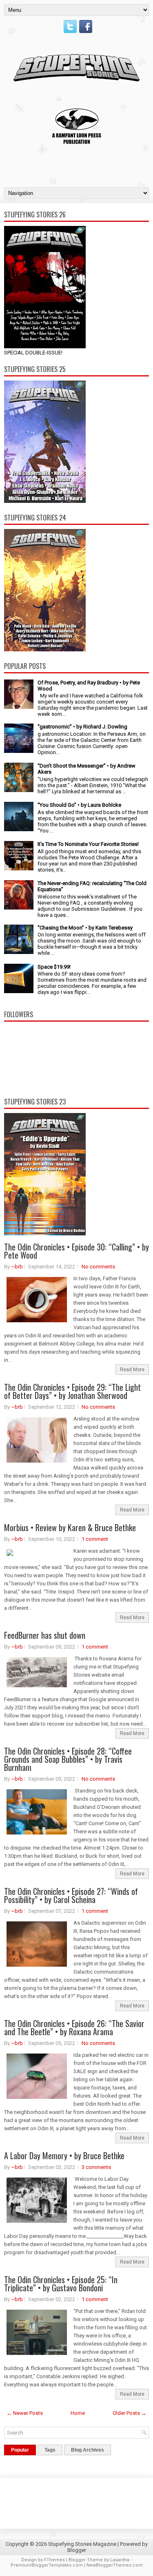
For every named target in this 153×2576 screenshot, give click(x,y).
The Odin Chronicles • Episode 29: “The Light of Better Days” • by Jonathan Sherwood (72, 1391)
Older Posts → (130, 2413)
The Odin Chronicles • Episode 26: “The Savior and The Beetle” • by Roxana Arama (74, 2027)
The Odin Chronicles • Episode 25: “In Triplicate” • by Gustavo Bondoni (61, 2284)
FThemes (54, 2560)
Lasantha (120, 2560)
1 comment (95, 1539)
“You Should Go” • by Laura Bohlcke (79, 805)
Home (78, 2413)
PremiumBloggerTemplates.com (47, 2565)
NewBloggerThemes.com (115, 2565)
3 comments (96, 2167)
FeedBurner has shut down (45, 1635)
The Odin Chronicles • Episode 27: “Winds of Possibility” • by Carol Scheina (71, 1895)
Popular (20, 2450)
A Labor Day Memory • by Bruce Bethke (64, 2156)
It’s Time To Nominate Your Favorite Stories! (88, 844)
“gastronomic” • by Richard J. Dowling (82, 727)
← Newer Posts (25, 2413)
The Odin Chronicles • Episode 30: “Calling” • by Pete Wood (76, 1251)
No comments (98, 1267)
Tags (50, 2450)
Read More (132, 1370)
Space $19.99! (54, 967)
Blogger (77, 2550)
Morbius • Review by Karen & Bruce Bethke (70, 1527)
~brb (17, 1267)
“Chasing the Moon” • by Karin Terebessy (85, 928)
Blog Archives (88, 2450)
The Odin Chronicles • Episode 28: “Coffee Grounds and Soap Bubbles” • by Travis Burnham (68, 1759)
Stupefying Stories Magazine (82, 2544)
